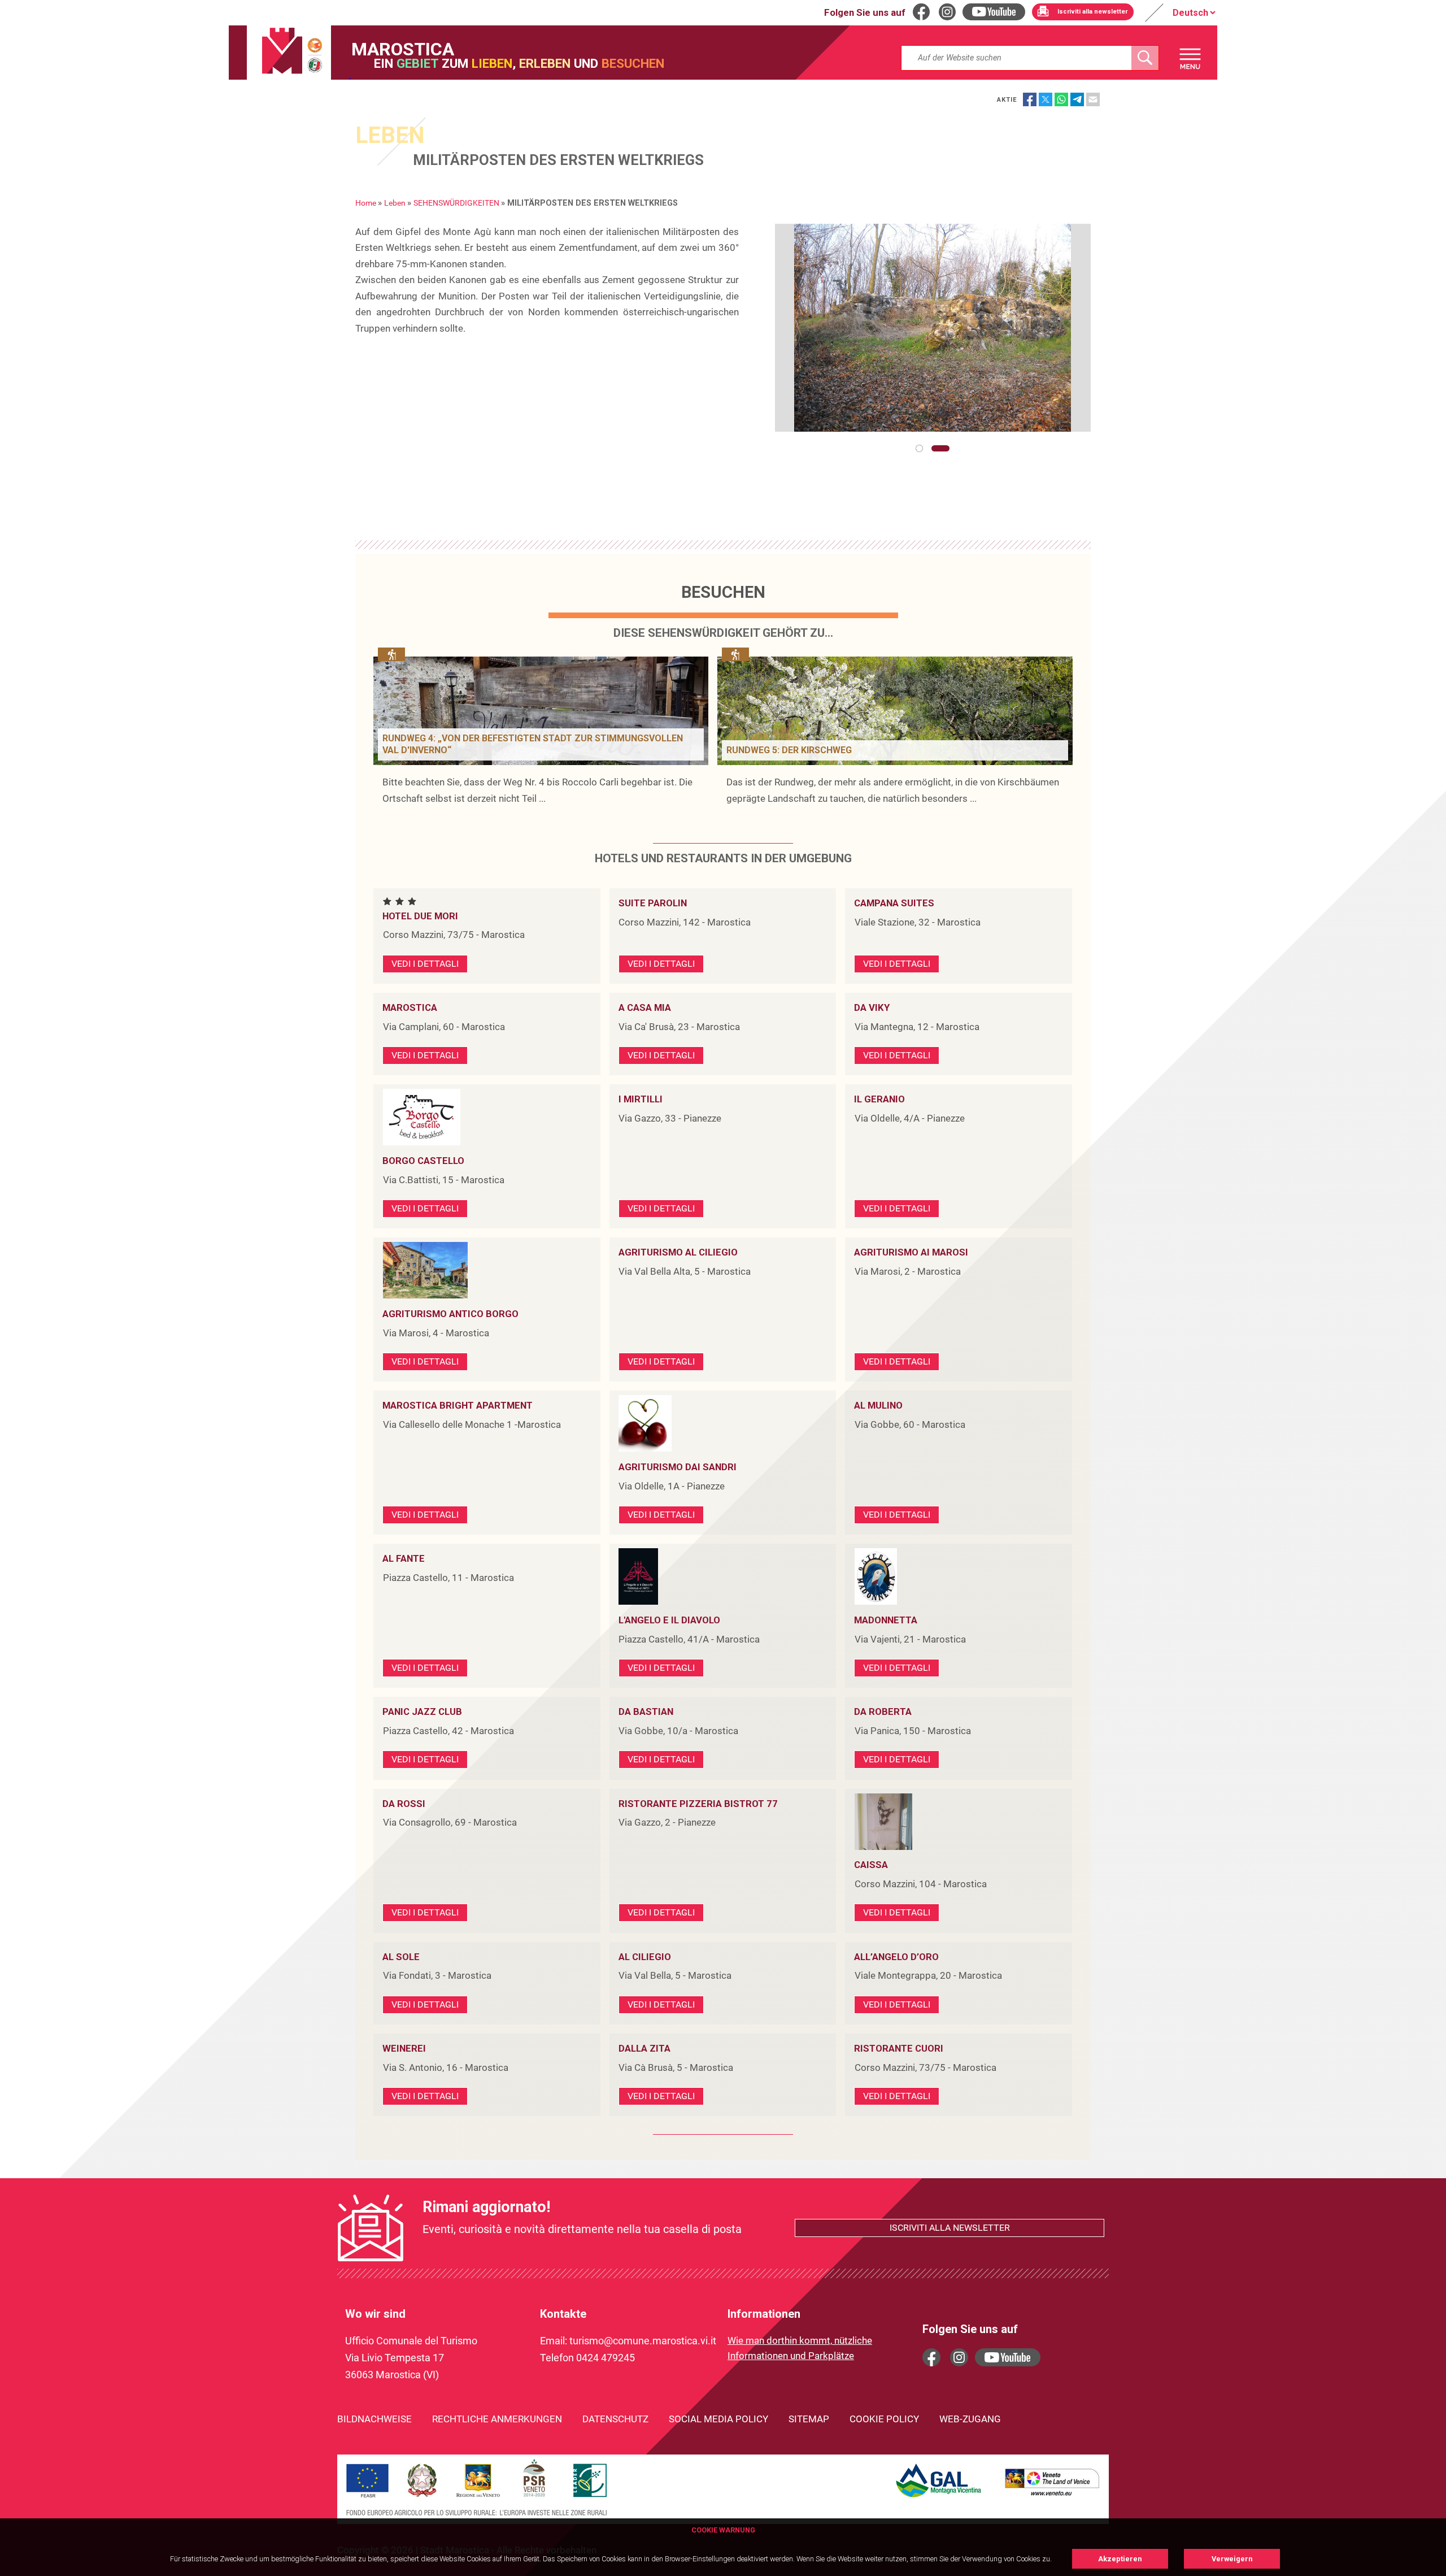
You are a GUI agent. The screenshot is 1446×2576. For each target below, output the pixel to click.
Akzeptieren (1120, 2559)
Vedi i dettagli (425, 964)
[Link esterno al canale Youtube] (1008, 2357)
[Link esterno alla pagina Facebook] (931, 2357)
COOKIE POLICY (884, 2419)
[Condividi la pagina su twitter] (1046, 99)
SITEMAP (809, 2419)
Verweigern (1232, 2559)
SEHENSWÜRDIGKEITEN (456, 203)
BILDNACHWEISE (374, 2419)
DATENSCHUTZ (615, 2419)
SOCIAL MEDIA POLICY (718, 2419)
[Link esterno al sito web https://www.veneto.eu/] (1052, 2497)
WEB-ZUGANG (970, 2419)
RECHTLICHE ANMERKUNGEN (497, 2419)
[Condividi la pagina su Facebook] (1030, 99)
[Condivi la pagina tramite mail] (1093, 99)
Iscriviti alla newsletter (950, 2228)
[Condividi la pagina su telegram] (1077, 99)
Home (366, 203)
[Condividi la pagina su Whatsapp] (1061, 99)
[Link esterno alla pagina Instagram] (959, 2357)
